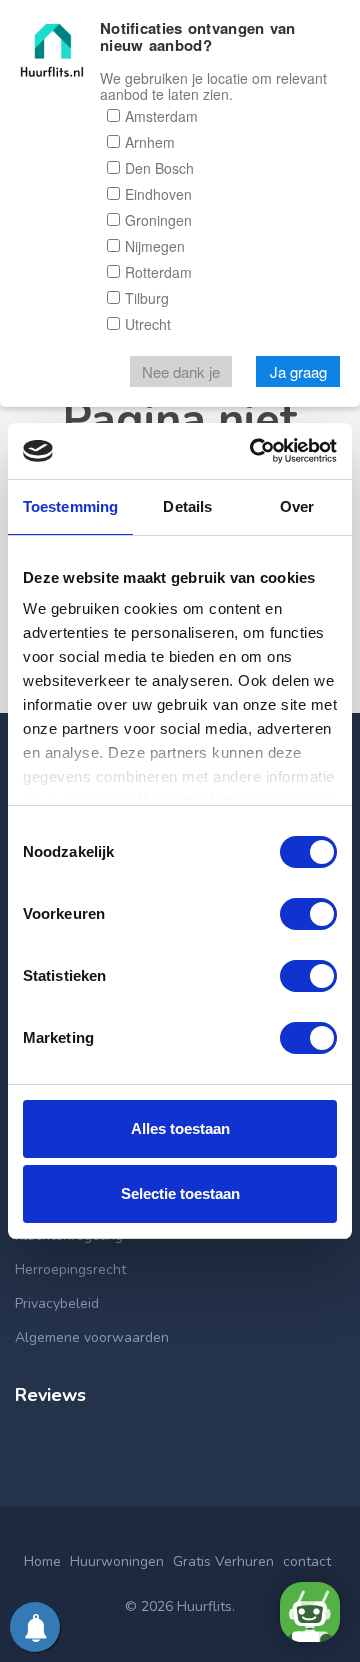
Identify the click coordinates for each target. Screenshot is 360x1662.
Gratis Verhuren (223, 1561)
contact (307, 1561)
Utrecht (148, 324)
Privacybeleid (57, 1303)
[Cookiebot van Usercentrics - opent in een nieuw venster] (254, 451)
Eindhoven (158, 194)
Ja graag (298, 371)
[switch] (308, 914)
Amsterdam (161, 116)
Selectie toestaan (180, 1193)
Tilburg (147, 298)
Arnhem (150, 142)
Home (42, 1561)
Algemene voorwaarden (92, 1337)
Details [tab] (187, 506)
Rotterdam (158, 272)
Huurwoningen (117, 1561)
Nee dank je (181, 371)
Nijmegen (155, 246)
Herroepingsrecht (70, 1269)
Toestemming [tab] (70, 506)
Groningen (158, 220)
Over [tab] (297, 506)
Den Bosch (159, 168)
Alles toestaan (180, 1128)
